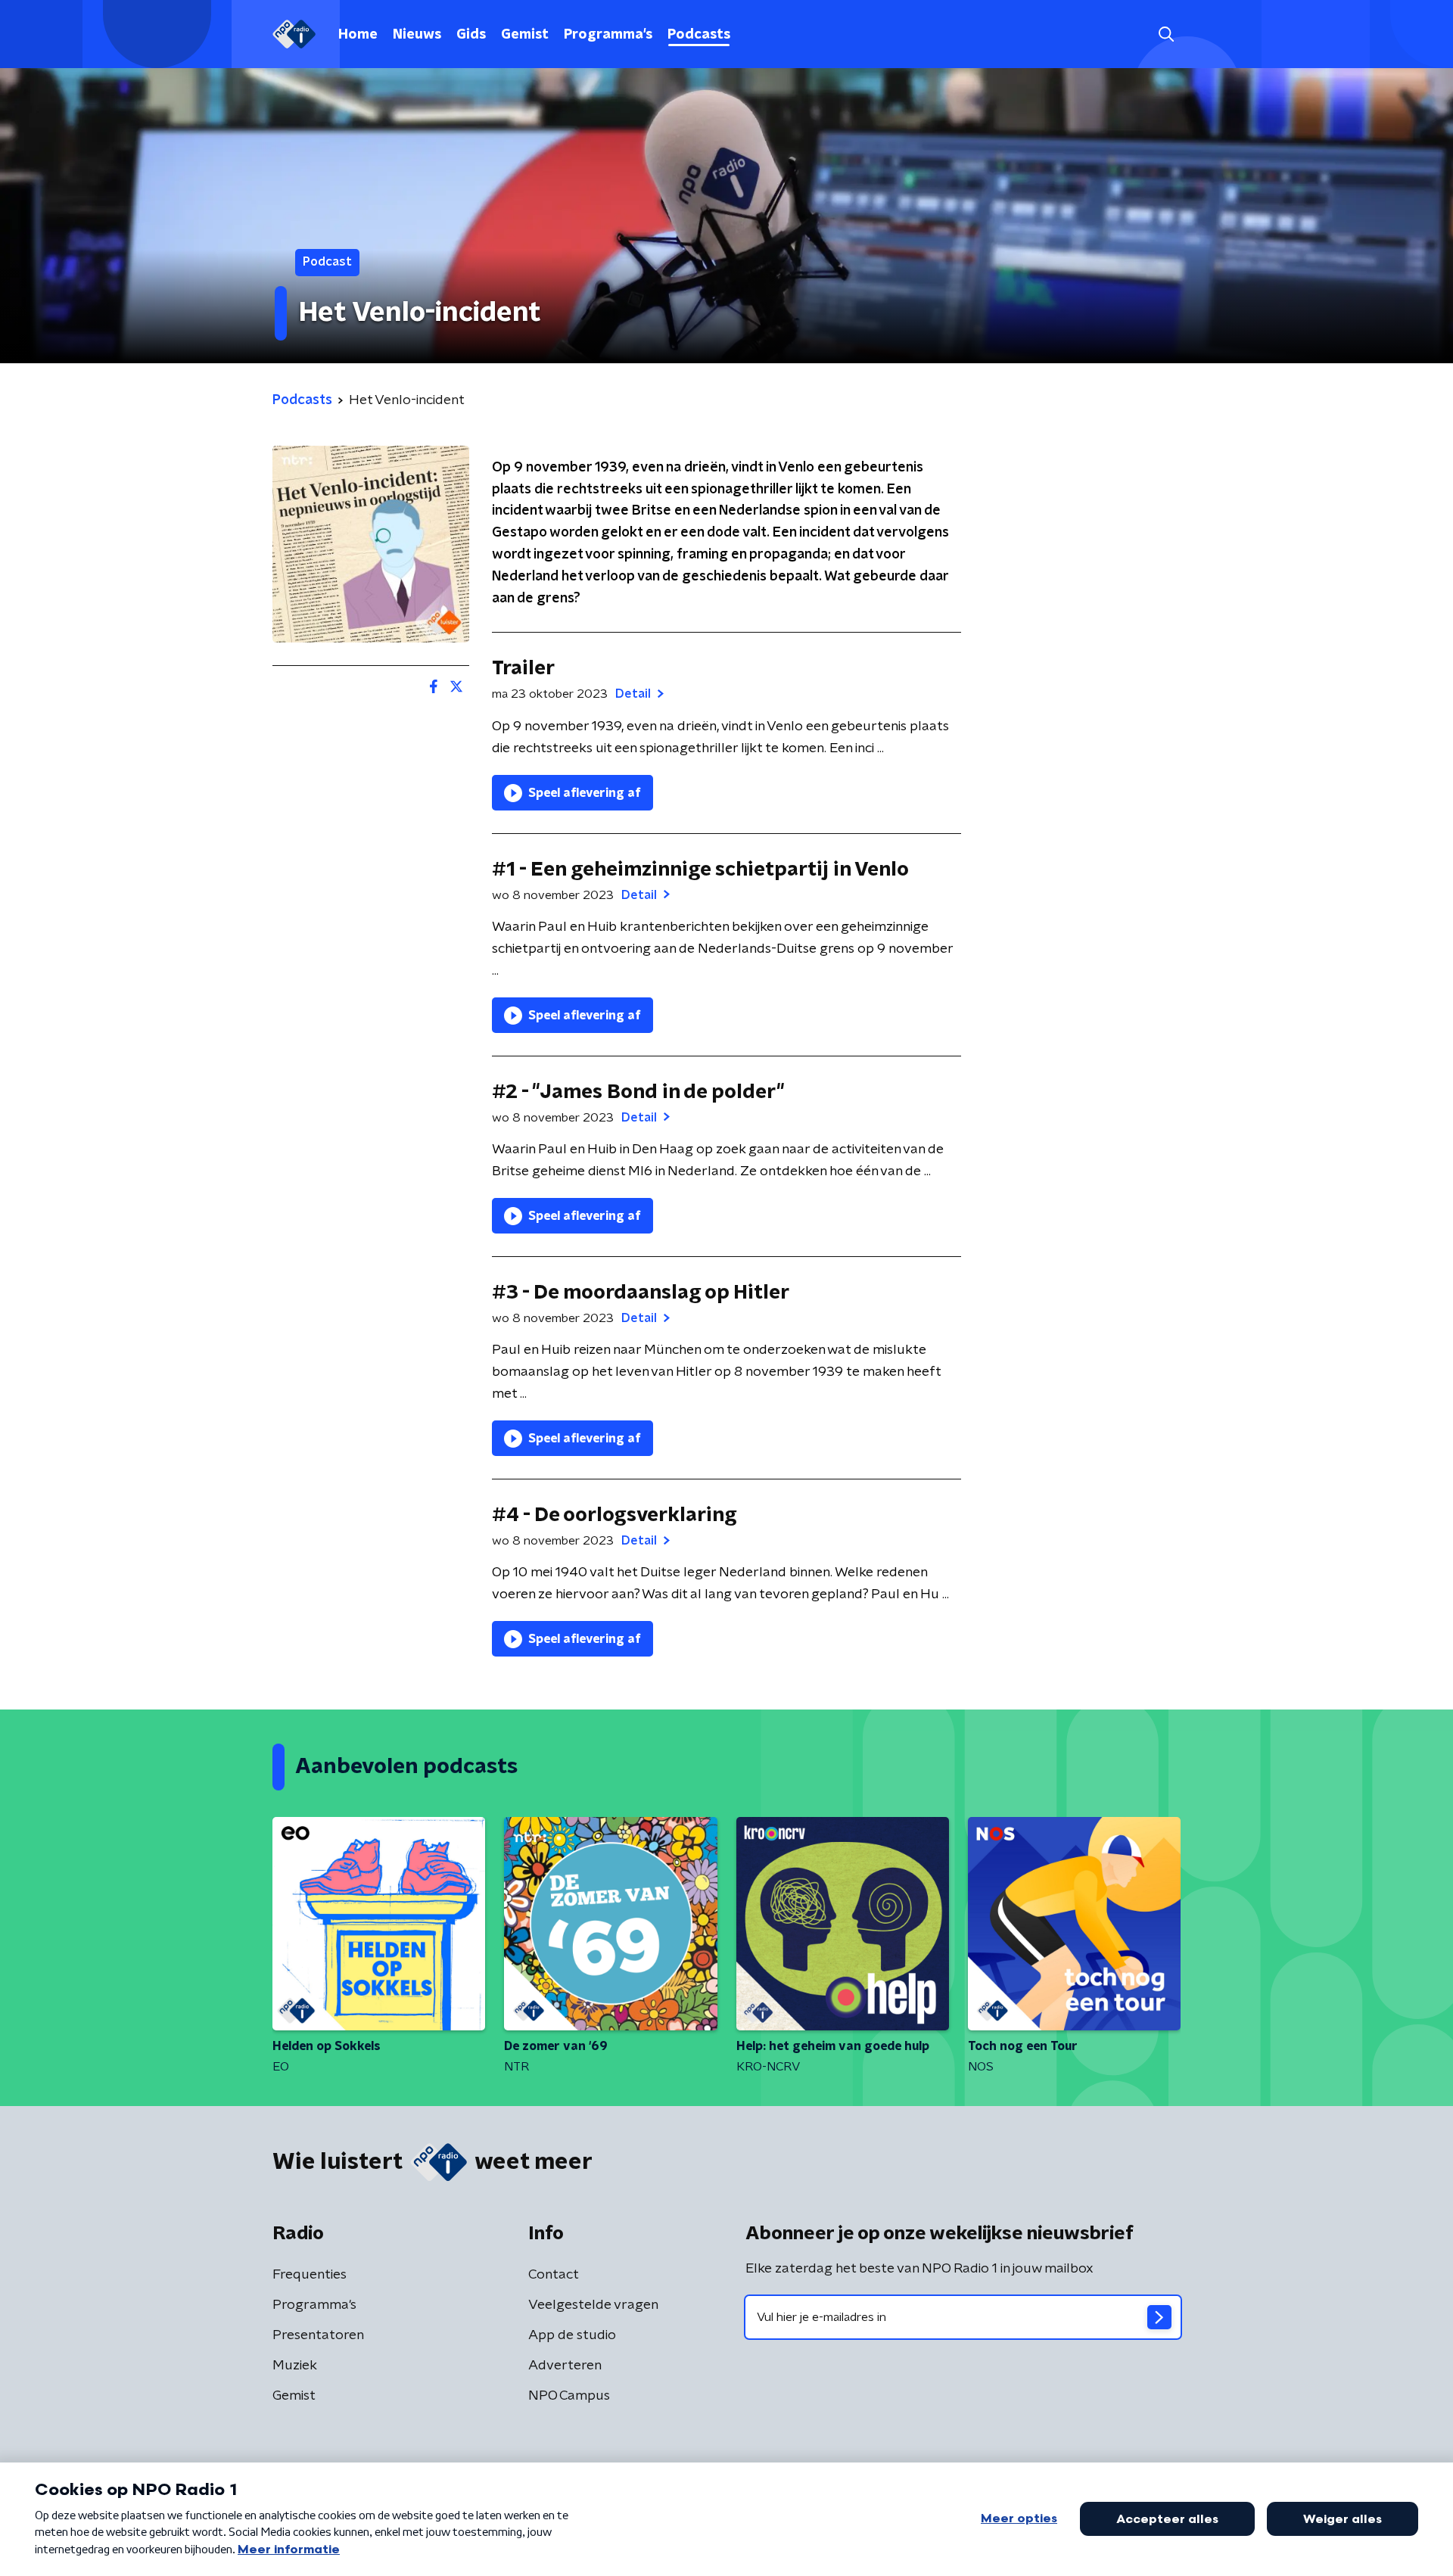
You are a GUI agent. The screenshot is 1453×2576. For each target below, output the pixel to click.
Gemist (525, 35)
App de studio (572, 2335)
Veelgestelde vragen (593, 2305)
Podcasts (699, 35)
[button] (1166, 34)
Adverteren (565, 2366)
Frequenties (310, 2275)
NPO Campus (569, 2396)
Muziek (295, 2366)
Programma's (608, 35)
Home (358, 35)
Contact (554, 2275)
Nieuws (417, 35)
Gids (471, 35)
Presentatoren (318, 2335)
